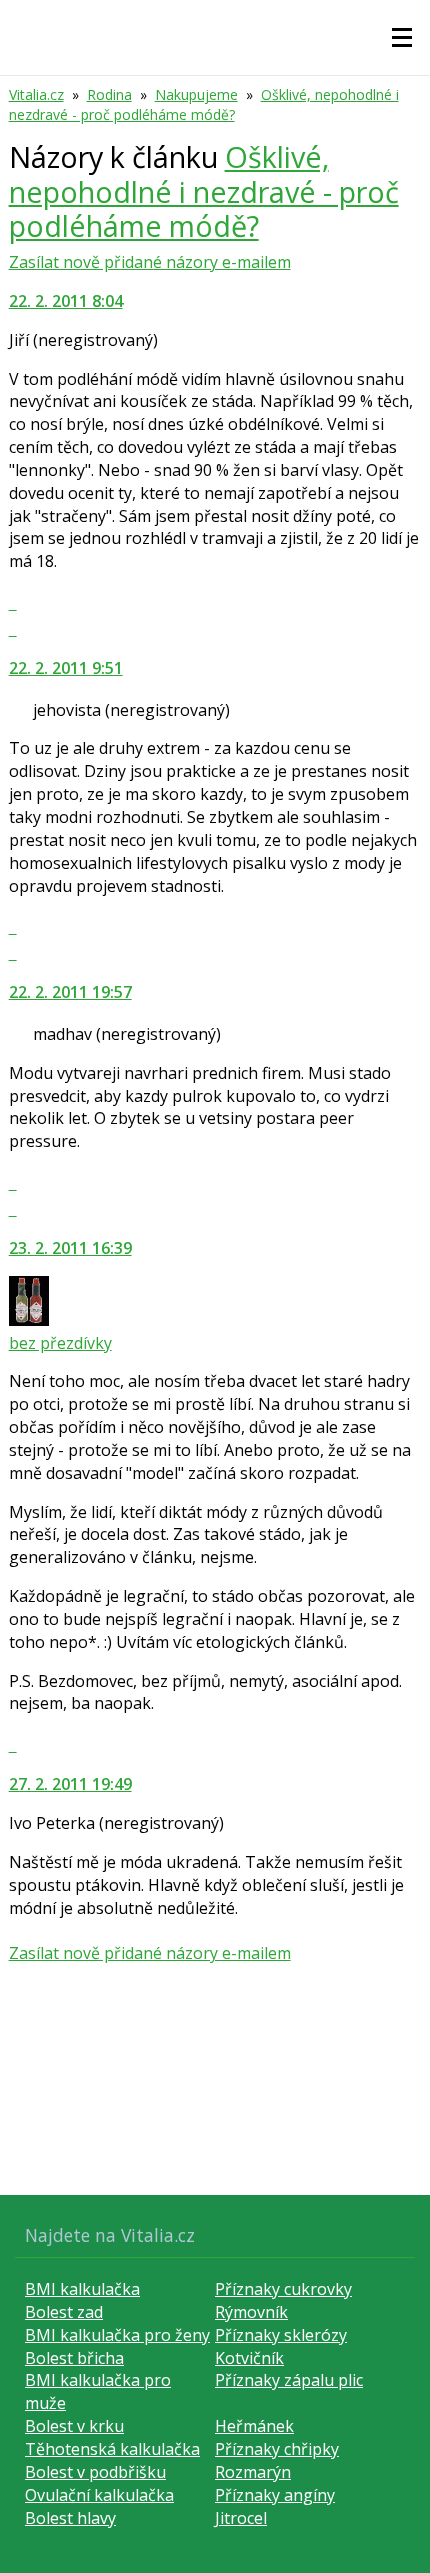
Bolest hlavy (70, 2518)
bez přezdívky (60, 1343)
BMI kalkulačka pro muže (98, 2391)
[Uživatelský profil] (29, 1320)
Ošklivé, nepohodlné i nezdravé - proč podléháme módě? (204, 104)
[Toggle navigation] (402, 38)
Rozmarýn (253, 2472)
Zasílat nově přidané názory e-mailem (150, 262)
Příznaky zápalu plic (289, 2380)
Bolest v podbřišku (95, 2472)
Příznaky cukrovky (283, 2289)
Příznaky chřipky (277, 2449)
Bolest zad (64, 2312)
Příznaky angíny (275, 2495)
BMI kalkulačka (82, 2289)
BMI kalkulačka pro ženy (117, 2335)
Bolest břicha (74, 2358)
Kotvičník (249, 2358)
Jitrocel (241, 2518)
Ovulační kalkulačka (99, 2495)
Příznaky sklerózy (281, 2335)
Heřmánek (254, 2426)
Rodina (109, 94)
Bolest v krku (74, 2426)
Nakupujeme (196, 94)
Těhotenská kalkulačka (112, 2449)
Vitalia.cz (36, 94)
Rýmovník (251, 2312)
